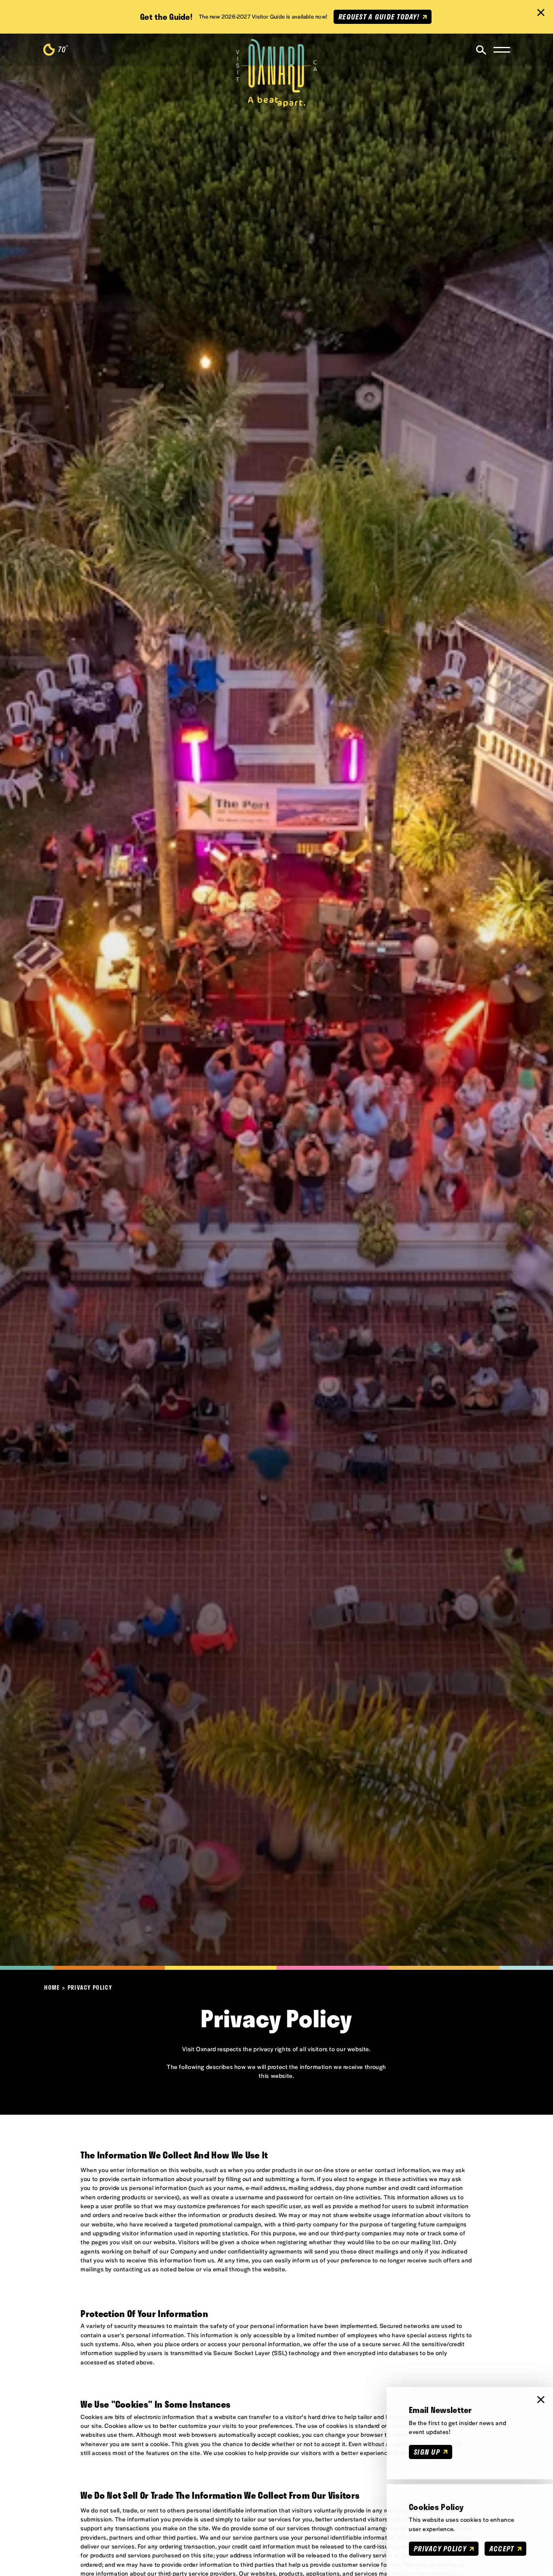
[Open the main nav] (502, 50)
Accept (502, 2548)
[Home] (276, 73)
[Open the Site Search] (481, 50)
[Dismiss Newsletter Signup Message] (541, 2400)
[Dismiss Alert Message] (541, 13)
